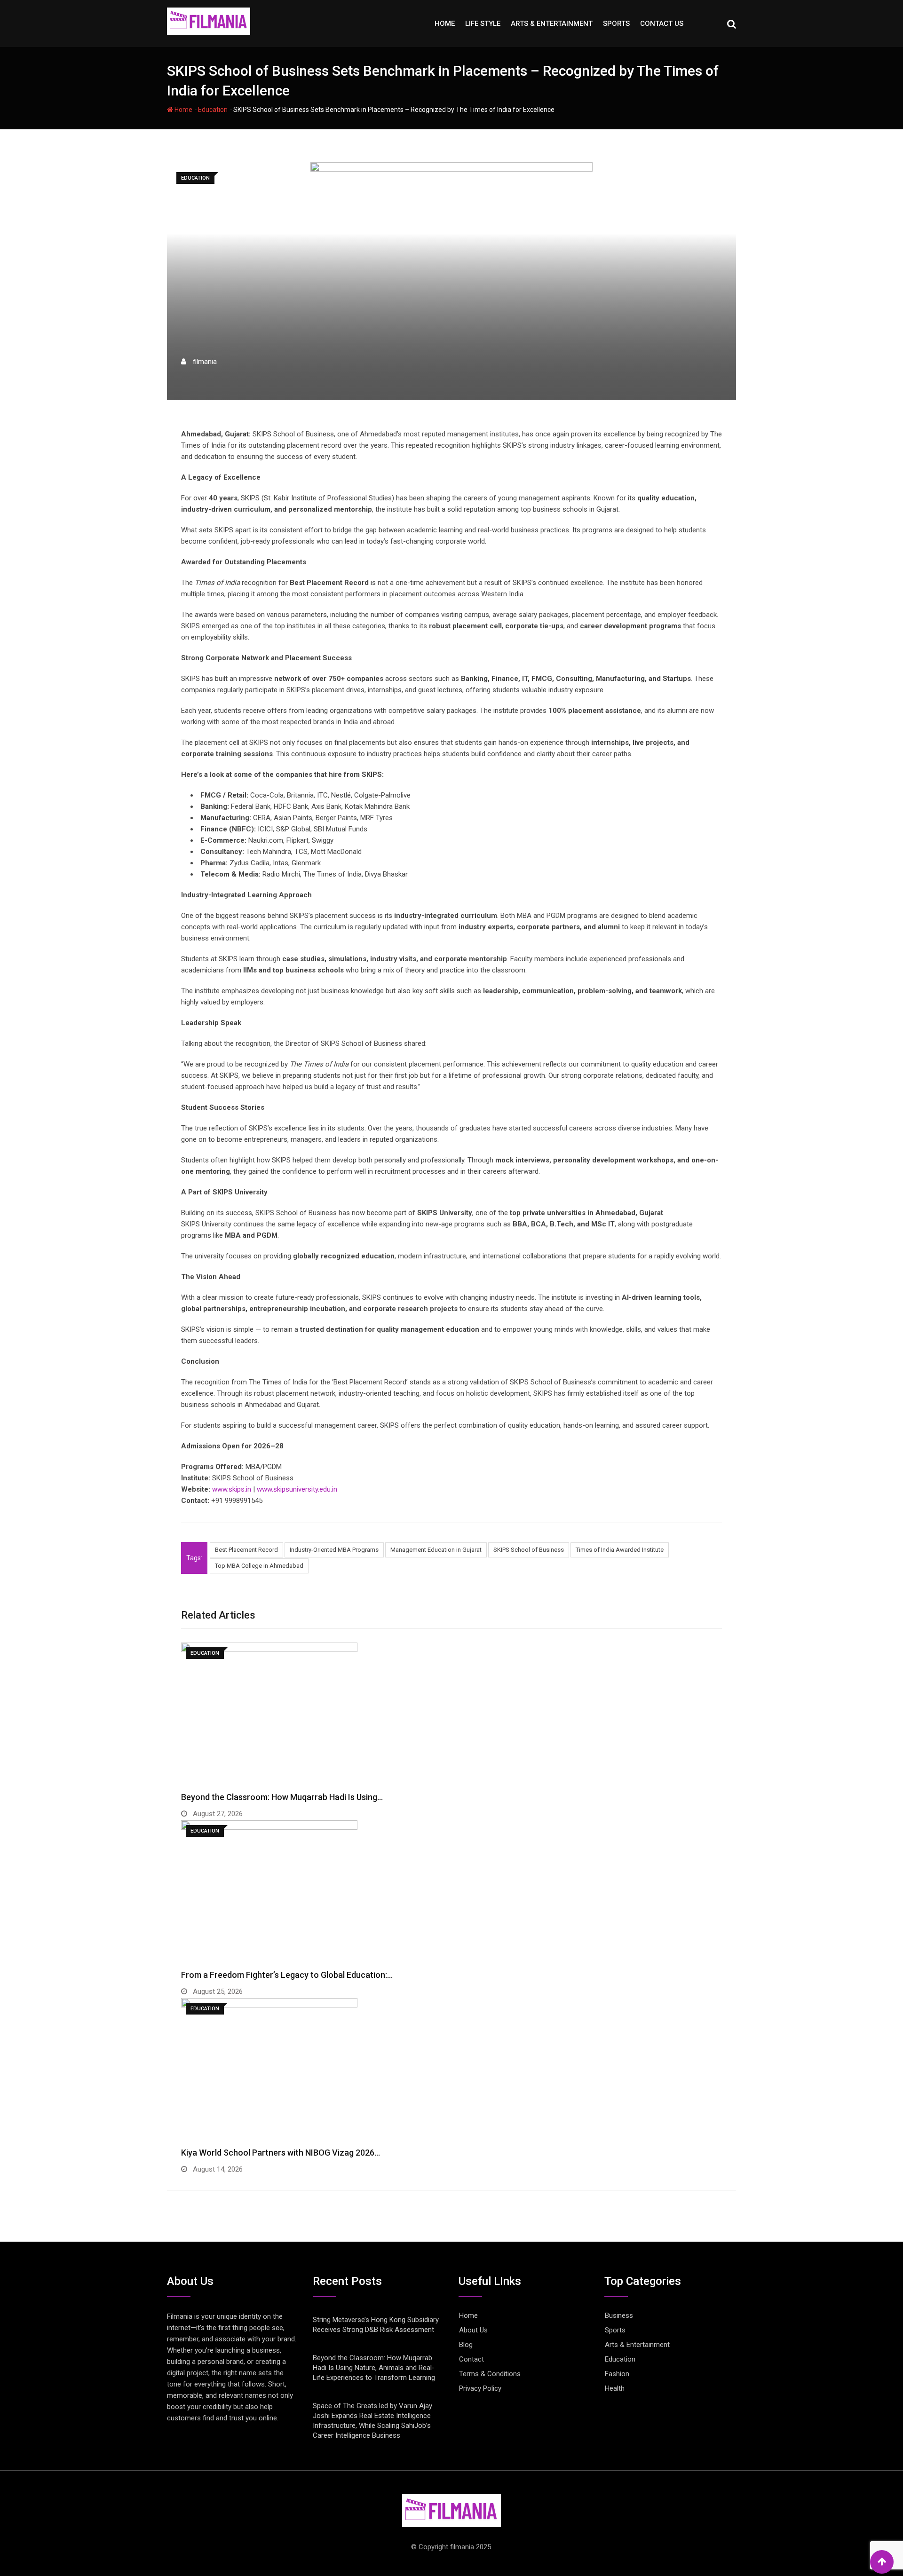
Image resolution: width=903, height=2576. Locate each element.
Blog (466, 2345)
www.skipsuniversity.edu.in (297, 1489)
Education (213, 110)
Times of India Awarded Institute (620, 1550)
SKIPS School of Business (529, 1550)
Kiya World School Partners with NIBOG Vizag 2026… (281, 2153)
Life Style (483, 24)
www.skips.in (232, 1489)
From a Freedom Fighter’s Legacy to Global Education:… (287, 1975)
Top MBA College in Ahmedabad (259, 1566)
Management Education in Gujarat (436, 1550)
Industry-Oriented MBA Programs (334, 1550)
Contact (471, 2359)
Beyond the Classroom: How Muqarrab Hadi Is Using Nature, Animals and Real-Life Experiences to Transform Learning (374, 2368)
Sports (616, 24)
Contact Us (662, 24)
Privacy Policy (480, 2388)
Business (619, 2315)
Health (615, 2388)
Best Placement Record (246, 1550)
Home (445, 24)
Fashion (617, 2374)
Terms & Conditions (490, 2374)
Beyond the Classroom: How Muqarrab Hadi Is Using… (282, 1797)
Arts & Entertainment (552, 24)
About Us (473, 2330)
